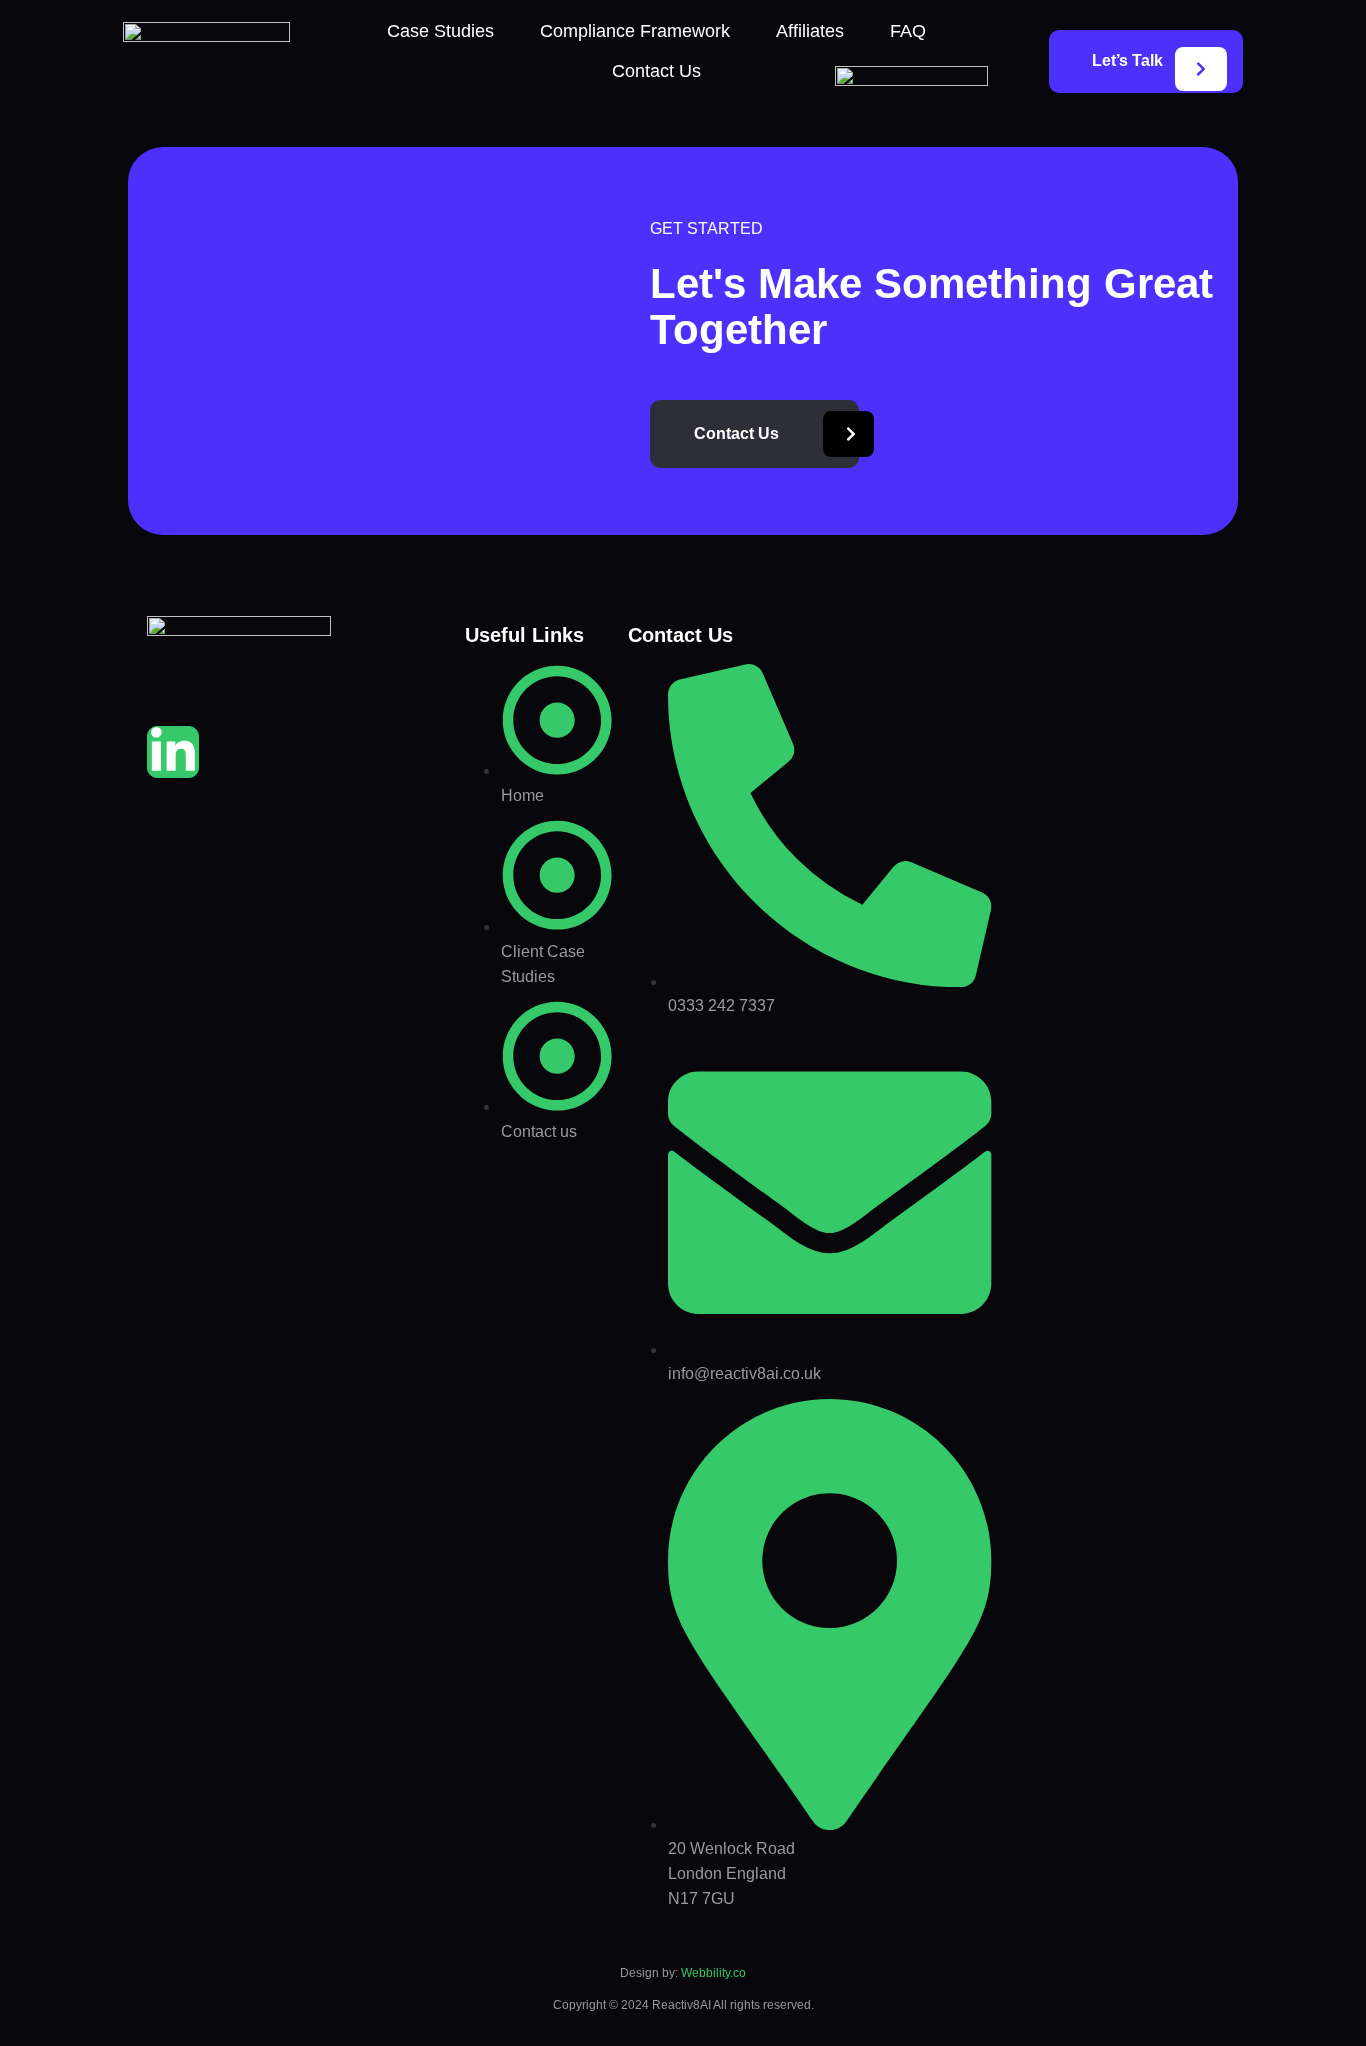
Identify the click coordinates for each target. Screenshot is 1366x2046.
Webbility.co (713, 1973)
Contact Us (656, 71)
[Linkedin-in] (173, 752)
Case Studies (440, 31)
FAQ (908, 31)
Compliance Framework (635, 31)
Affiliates (810, 31)
